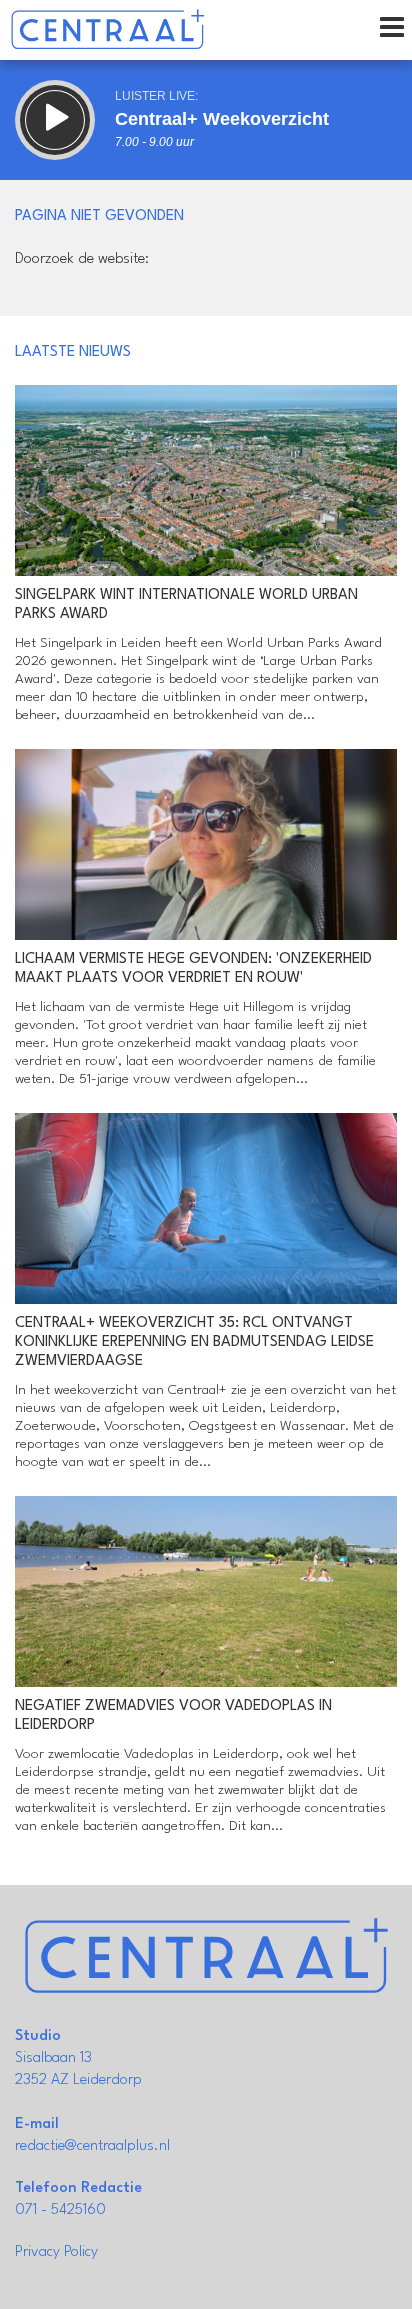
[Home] (107, 30)
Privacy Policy (56, 2252)
